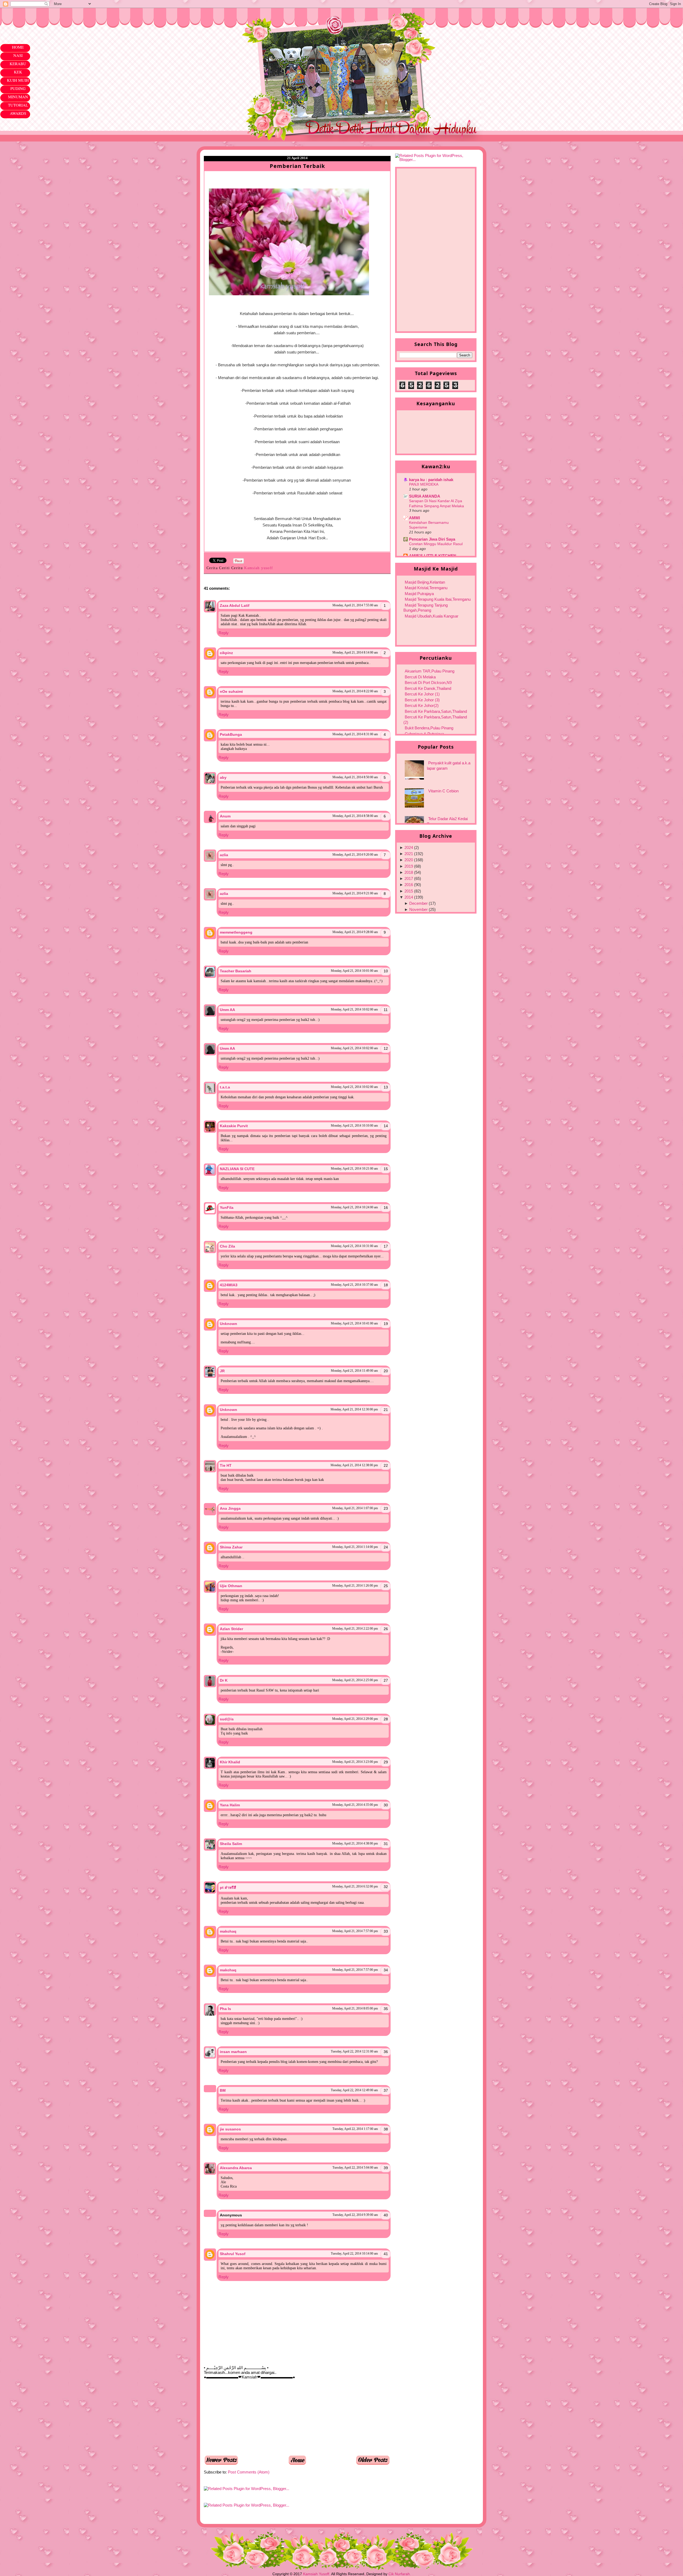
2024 (409, 847)
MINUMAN (18, 97)
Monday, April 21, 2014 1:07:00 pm (355, 1508)
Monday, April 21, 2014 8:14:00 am (355, 652)
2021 (409, 854)
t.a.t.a (225, 1087)
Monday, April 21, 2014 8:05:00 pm (355, 2008)
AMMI (414, 518)
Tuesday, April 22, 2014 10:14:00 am (354, 2253)
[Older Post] (373, 2463)
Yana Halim (230, 1805)
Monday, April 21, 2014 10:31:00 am (354, 1246)
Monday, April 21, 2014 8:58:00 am (355, 816)
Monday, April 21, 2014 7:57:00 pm (355, 1931)
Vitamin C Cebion (443, 791)
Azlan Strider (231, 1629)
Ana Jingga (230, 1508)
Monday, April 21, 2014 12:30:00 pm (354, 1409)
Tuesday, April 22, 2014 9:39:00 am (355, 2215)
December (418, 903)
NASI (18, 55)
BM (223, 2090)
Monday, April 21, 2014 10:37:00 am (354, 1285)
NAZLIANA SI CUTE (237, 1169)
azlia (224, 855)
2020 (409, 860)
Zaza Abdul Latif (235, 605)
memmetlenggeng (236, 932)
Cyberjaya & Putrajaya (424, 734)
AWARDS (18, 113)
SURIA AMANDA (425, 496)
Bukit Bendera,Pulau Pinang (429, 728)
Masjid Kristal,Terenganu (426, 588)
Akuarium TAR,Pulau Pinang (430, 671)
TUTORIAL (18, 105)
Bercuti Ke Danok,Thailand (428, 688)
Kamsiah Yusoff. (317, 2574)
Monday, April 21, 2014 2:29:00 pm (355, 1719)
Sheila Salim (231, 1844)
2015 (409, 891)
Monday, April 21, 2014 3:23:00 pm (355, 1762)
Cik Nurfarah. (400, 2574)
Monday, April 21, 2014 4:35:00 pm (355, 1805)
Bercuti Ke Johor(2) (422, 705)
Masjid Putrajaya (419, 594)
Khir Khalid (230, 1762)
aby (223, 777)
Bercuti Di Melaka (420, 677)
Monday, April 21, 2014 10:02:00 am (354, 1009)
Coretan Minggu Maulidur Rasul (436, 544)
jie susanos (230, 2129)
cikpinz (226, 653)
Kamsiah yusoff (259, 568)
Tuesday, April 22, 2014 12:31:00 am (354, 2051)
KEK (18, 72)
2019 (409, 866)
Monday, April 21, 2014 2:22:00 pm (355, 1629)
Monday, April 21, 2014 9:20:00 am (355, 855)
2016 (409, 885)
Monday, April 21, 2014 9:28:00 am (355, 932)
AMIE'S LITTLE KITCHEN (433, 556)
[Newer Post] (221, 2463)
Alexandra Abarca (236, 2168)
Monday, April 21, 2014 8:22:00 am (355, 691)
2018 (409, 872)
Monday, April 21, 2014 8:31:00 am (355, 734)
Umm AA (227, 1010)
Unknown (229, 1324)
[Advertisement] (244, 2417)
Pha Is (225, 2009)
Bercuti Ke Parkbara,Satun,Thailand (436, 711)
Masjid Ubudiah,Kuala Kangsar (432, 616)
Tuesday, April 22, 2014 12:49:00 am (354, 2090)
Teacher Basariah (236, 971)
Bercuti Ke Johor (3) (422, 700)
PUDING (18, 88)
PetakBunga (231, 734)
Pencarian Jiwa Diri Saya (432, 539)
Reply (224, 633)
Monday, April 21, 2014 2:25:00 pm (355, 1680)
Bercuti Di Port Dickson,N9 (428, 683)
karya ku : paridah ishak (431, 480)
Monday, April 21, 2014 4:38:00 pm (355, 1843)
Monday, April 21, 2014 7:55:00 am (355, 605)
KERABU (18, 64)
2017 (409, 878)
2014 (409, 897)
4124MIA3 (229, 1285)
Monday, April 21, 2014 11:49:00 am (354, 1371)
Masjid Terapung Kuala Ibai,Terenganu (438, 599)
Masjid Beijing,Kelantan (425, 582)
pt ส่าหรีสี (228, 1887)
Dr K (224, 1680)
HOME (18, 47)
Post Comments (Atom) (249, 2472)
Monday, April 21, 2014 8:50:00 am (355, 777)
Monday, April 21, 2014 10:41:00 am (354, 1323)
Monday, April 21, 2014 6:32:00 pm (355, 1886)
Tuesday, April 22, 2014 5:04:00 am (355, 2168)
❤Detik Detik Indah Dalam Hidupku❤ (235, 21)
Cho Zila (227, 1246)
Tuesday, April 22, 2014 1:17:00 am (355, 2129)
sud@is (227, 1719)
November (418, 909)
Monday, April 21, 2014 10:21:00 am (354, 1169)
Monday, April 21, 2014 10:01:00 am (354, 971)
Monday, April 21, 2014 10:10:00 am (354, 1126)
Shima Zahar (231, 1547)
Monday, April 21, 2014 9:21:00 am (355, 893)
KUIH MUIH (18, 80)
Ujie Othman (231, 1586)
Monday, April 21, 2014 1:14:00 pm (355, 1547)
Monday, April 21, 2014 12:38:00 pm (354, 1465)
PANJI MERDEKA (424, 484)
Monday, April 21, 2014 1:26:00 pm (355, 1586)
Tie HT (226, 1465)
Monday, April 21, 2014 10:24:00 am (354, 1207)
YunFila (227, 1208)
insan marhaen (233, 2052)
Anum (225, 816)
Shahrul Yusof (233, 2254)
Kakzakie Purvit (234, 1126)
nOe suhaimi (231, 691)
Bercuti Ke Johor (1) (422, 694)
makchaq (228, 1931)
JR (222, 1371)
